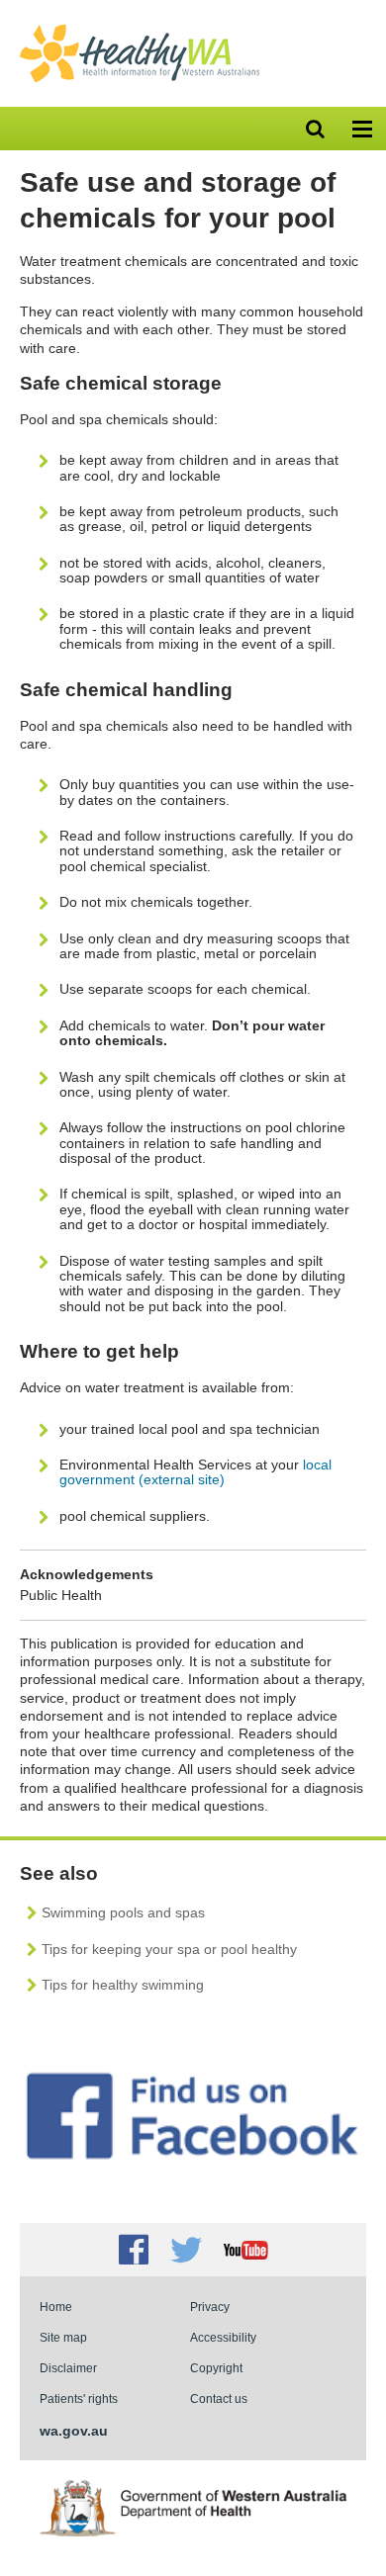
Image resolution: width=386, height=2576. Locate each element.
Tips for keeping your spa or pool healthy (169, 1949)
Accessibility (223, 2337)
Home (56, 2307)
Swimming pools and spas (123, 1912)
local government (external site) (195, 1472)
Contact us (219, 2398)
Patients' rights (79, 2398)
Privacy (210, 2307)
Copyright (216, 2368)
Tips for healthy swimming (123, 1985)
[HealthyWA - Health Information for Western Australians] (140, 29)
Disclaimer (68, 2368)
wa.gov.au (74, 2431)
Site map (63, 2337)
